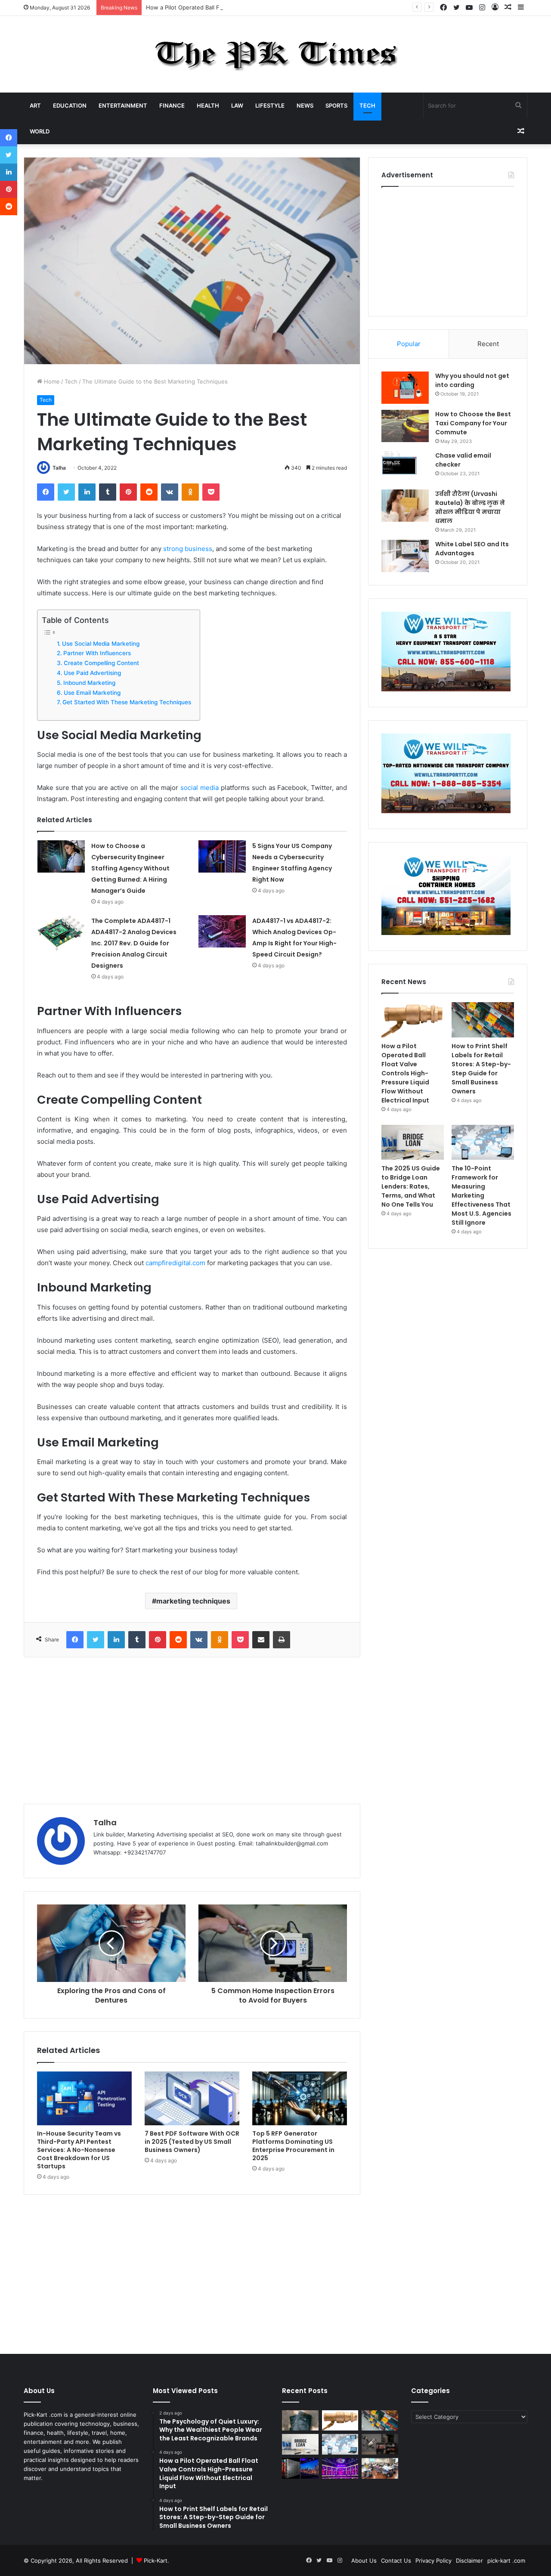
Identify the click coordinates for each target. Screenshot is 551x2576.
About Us (364, 2561)
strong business (188, 549)
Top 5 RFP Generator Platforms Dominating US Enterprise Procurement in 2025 (293, 2146)
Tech (367, 105)
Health (208, 105)
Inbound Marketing (89, 683)
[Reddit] (149, 492)
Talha (59, 468)
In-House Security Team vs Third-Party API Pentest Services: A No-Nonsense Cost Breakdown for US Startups (79, 2150)
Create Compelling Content (101, 663)
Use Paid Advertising (92, 673)
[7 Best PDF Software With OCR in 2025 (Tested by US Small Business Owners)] (192, 2098)
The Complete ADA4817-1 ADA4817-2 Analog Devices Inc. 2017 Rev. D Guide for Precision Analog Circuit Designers (134, 943)
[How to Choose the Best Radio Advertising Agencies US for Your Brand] (380, 2444)
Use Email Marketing (92, 693)
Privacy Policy (433, 2561)
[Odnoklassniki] (190, 492)
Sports (336, 105)
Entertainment (123, 105)
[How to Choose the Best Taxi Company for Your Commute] (405, 426)
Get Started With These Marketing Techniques (127, 702)
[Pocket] (211, 492)
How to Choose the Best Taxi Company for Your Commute (473, 423)
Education (70, 105)
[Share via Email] (261, 1640)
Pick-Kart (156, 2561)
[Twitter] (66, 492)
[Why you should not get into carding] (405, 388)
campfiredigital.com (175, 1263)
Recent (488, 344)
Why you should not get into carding (472, 380)
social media (200, 788)
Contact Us (396, 2561)
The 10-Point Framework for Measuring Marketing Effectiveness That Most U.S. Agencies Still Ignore (481, 1195)
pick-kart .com (506, 2561)
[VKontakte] (170, 492)
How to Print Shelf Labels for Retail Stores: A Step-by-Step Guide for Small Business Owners (481, 1069)
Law (237, 105)
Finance (172, 105)
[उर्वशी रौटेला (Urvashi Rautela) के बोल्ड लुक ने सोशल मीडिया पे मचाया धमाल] (405, 506)
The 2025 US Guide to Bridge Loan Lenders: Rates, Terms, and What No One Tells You (411, 1186)
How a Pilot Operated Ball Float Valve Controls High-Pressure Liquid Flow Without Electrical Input (277, 7)
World (40, 131)
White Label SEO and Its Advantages (472, 549)
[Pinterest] (128, 492)
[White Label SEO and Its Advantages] (405, 556)
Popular (409, 344)
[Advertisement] (192, 1731)
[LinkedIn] (87, 492)
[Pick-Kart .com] (276, 54)
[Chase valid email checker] (405, 467)
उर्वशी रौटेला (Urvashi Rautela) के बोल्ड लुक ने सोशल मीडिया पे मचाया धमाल (470, 507)
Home (51, 381)
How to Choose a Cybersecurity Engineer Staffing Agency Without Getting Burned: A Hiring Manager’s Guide (130, 868)
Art (35, 105)
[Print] (282, 1640)
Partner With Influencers (97, 653)
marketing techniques (193, 1601)
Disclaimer (469, 2561)
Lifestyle (270, 105)
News (305, 105)
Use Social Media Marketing (101, 644)
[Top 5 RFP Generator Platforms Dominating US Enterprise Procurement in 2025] (300, 2098)
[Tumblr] (108, 492)
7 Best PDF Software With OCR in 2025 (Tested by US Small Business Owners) (192, 2142)
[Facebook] (46, 492)
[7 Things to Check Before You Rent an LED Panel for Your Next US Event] (340, 2468)
